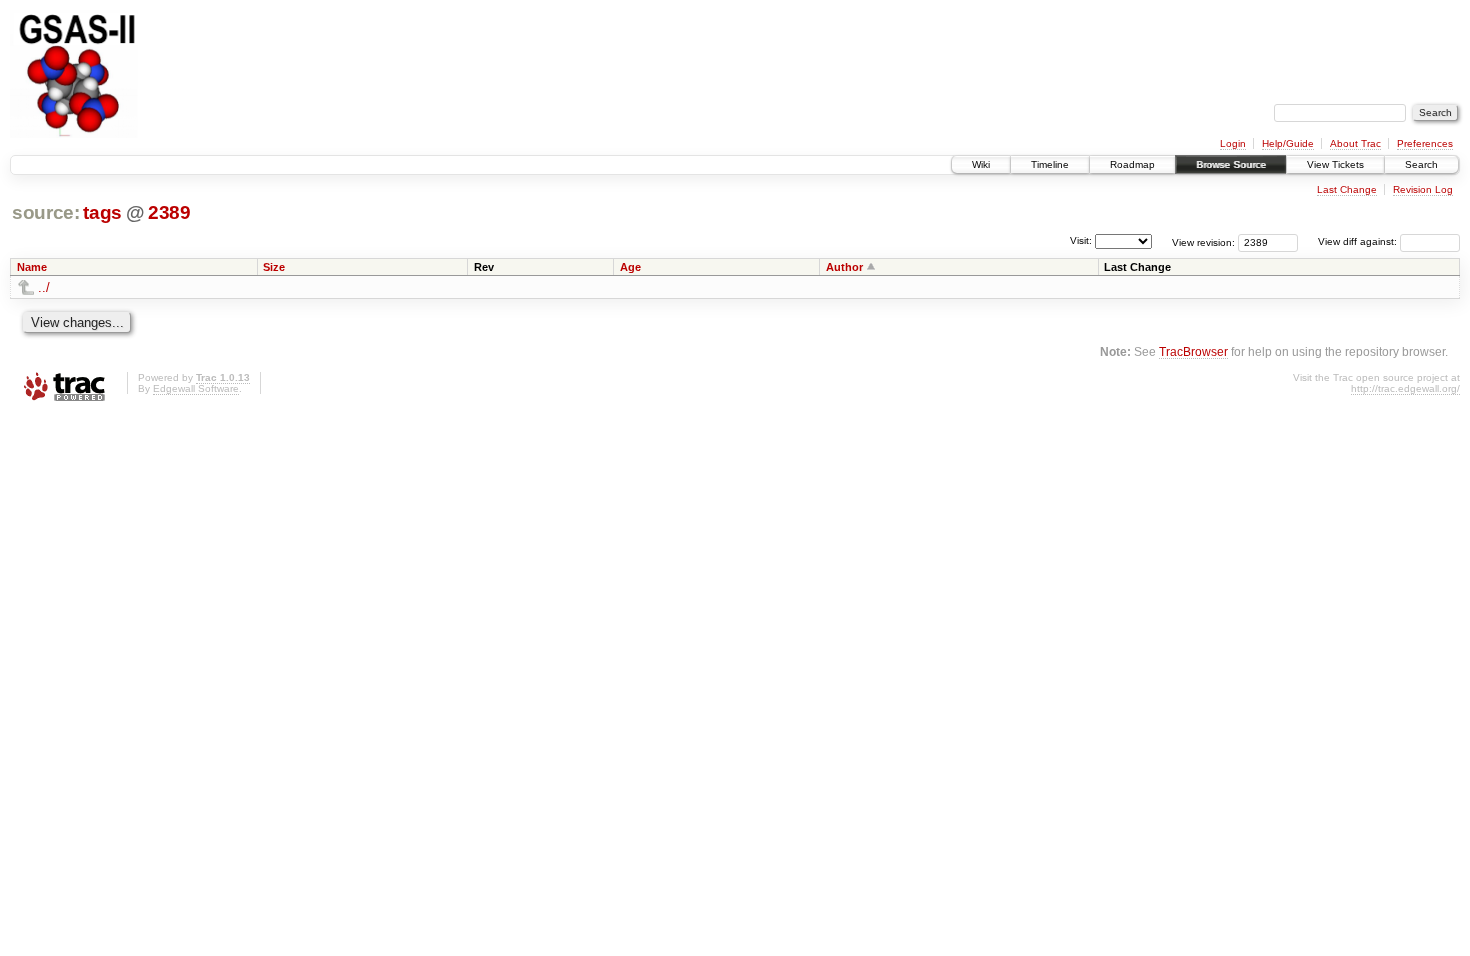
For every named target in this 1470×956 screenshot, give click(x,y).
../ (44, 287)
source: (46, 212)
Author (844, 267)
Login (1233, 143)
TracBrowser (1193, 351)
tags (102, 212)
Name (32, 267)
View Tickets (1335, 164)
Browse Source (1231, 164)
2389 (169, 212)
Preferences (1425, 143)
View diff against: (1359, 241)
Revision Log (1423, 189)
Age (630, 267)
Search (1421, 164)
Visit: (1081, 240)
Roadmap (1132, 164)
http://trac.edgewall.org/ (1405, 388)
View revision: (1203, 241)
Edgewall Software (196, 388)
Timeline (1050, 164)
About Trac (1355, 143)
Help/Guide (1288, 143)
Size (274, 267)
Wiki (981, 164)
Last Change (1347, 189)
